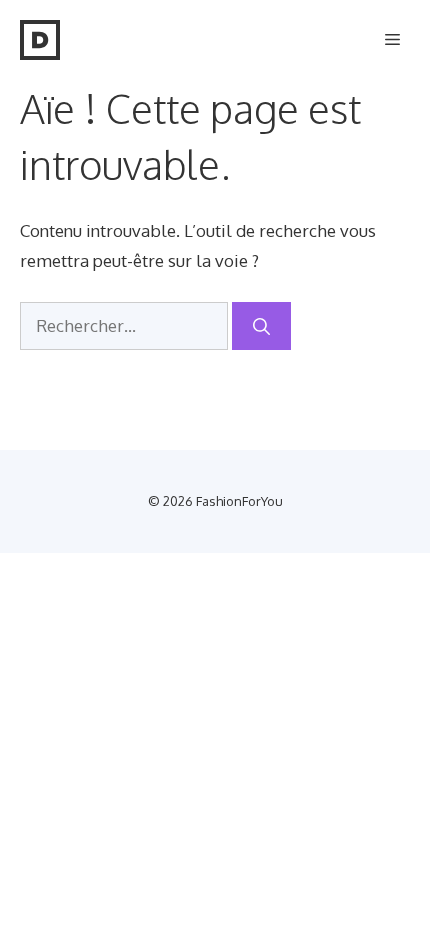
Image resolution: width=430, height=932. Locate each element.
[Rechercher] (261, 326)
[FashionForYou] (40, 40)
